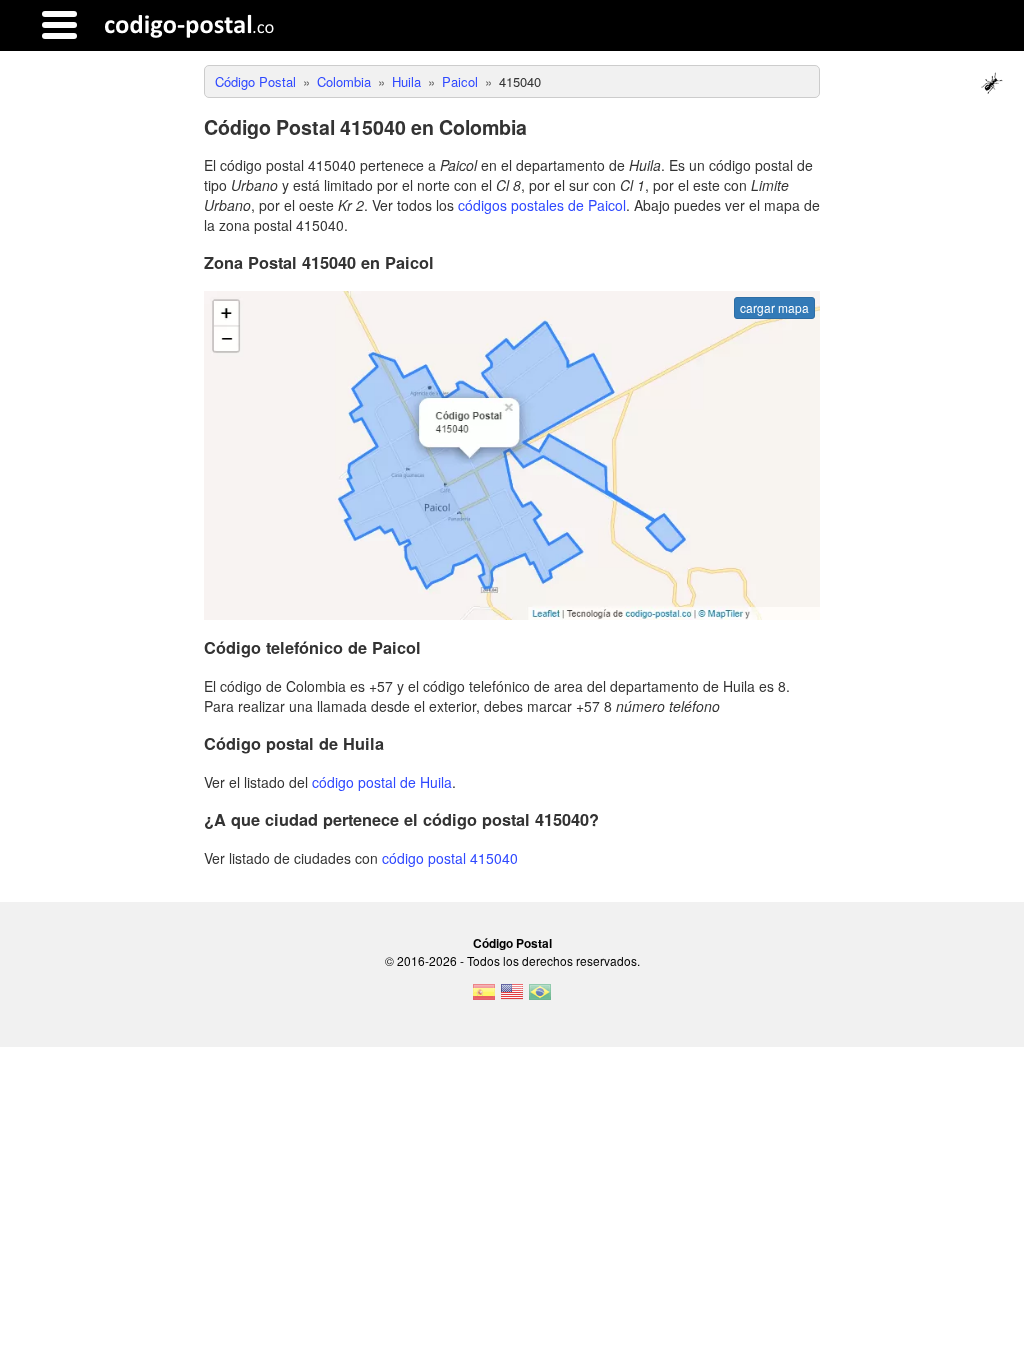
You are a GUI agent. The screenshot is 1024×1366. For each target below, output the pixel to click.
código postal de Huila (382, 782)
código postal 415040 (450, 858)
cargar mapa (774, 307)
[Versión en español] (484, 998)
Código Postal (512, 943)
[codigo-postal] (189, 25)
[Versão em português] (540, 998)
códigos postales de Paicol (542, 205)
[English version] (512, 998)
